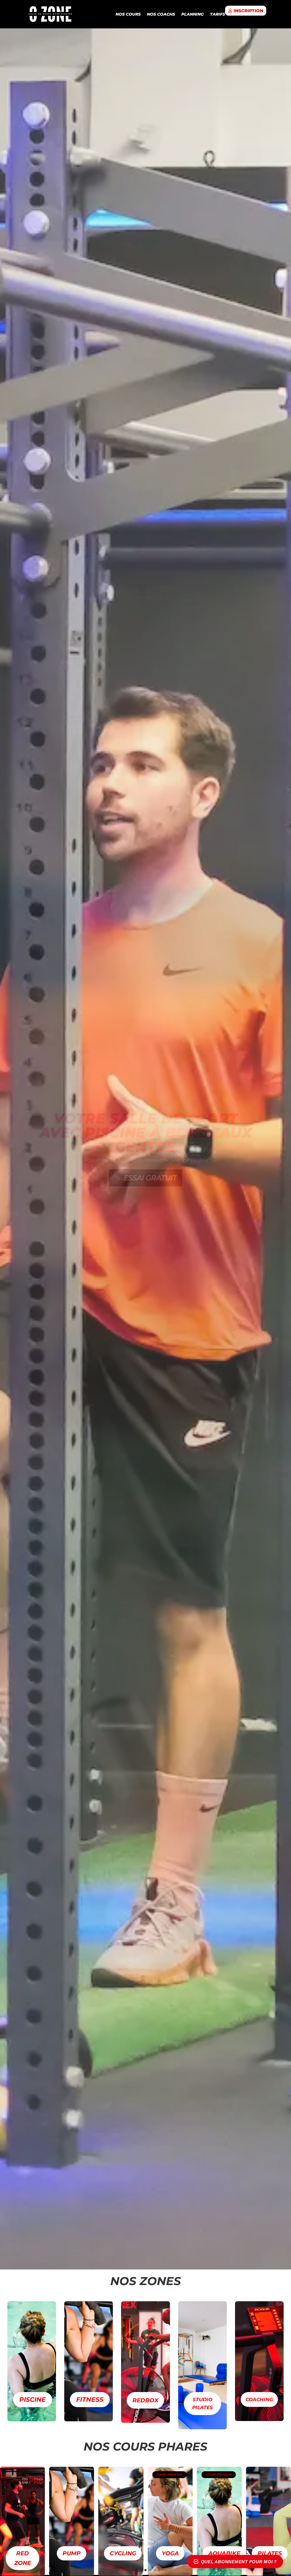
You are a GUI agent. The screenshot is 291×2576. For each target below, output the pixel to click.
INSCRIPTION (248, 11)
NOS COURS (128, 14)
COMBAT (221, 2553)
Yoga (72, 2553)
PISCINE (33, 2400)
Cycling (25, 2553)
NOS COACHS (161, 14)
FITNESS (90, 2400)
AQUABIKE (126, 2553)
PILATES (171, 2553)
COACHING (259, 2399)
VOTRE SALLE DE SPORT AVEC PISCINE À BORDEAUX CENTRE (146, 1133)
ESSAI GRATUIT (150, 1178)
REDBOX (145, 2400)
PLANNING (193, 14)
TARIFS (218, 14)
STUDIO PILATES (202, 2404)
